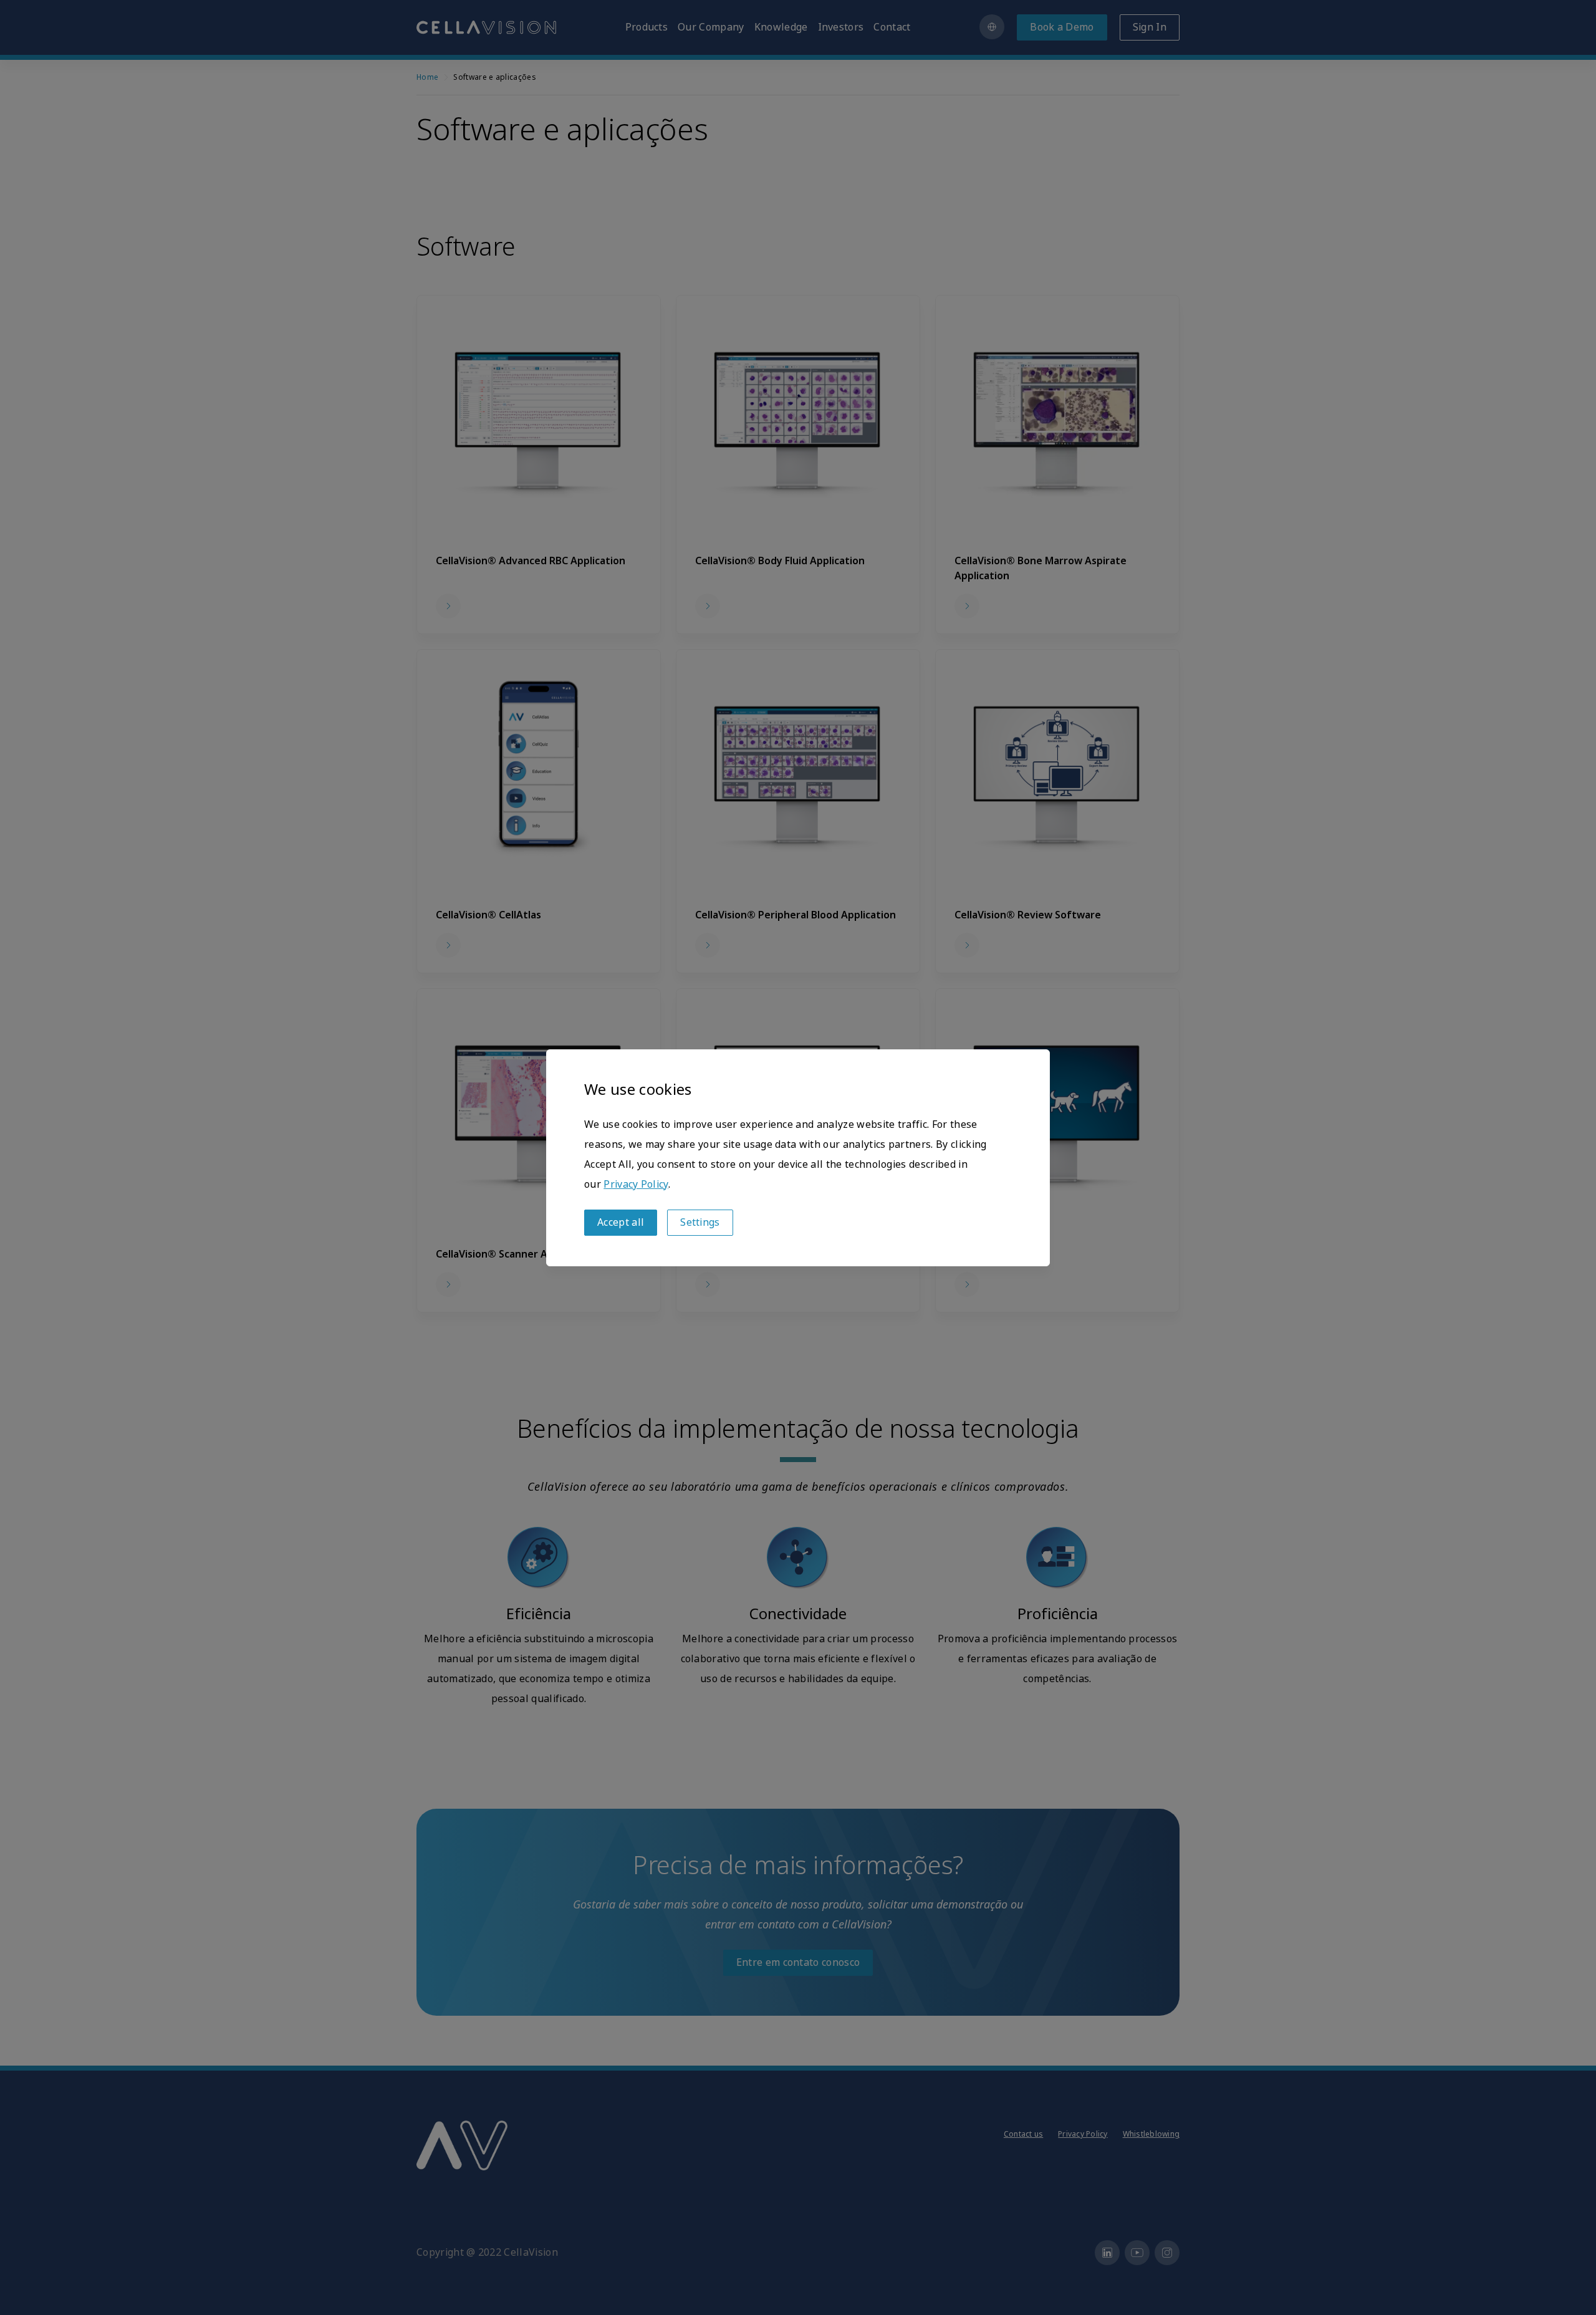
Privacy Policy (636, 1184)
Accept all (621, 1222)
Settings (700, 1222)
